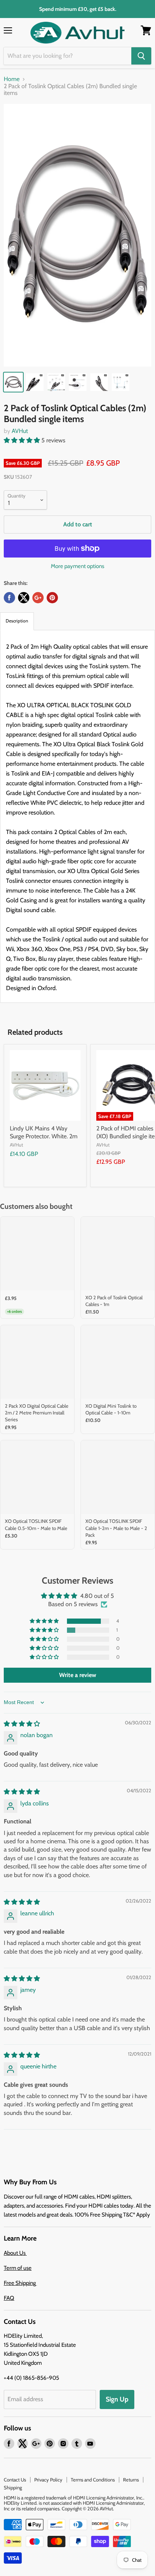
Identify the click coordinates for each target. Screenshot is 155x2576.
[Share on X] (24, 598)
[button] (23, 440)
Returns (131, 2480)
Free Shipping (20, 2283)
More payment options (77, 566)
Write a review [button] (78, 1675)
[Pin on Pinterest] (52, 598)
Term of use (18, 2268)
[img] (22, 1724)
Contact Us (15, 2480)
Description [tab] (17, 621)
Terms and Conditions (93, 2480)
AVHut (20, 431)
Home (12, 79)
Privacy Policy (48, 2480)
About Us (15, 2253)
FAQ (9, 2298)
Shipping (13, 2487)
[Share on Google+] (38, 598)
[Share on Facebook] (9, 598)
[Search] (141, 56)
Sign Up (117, 2399)
